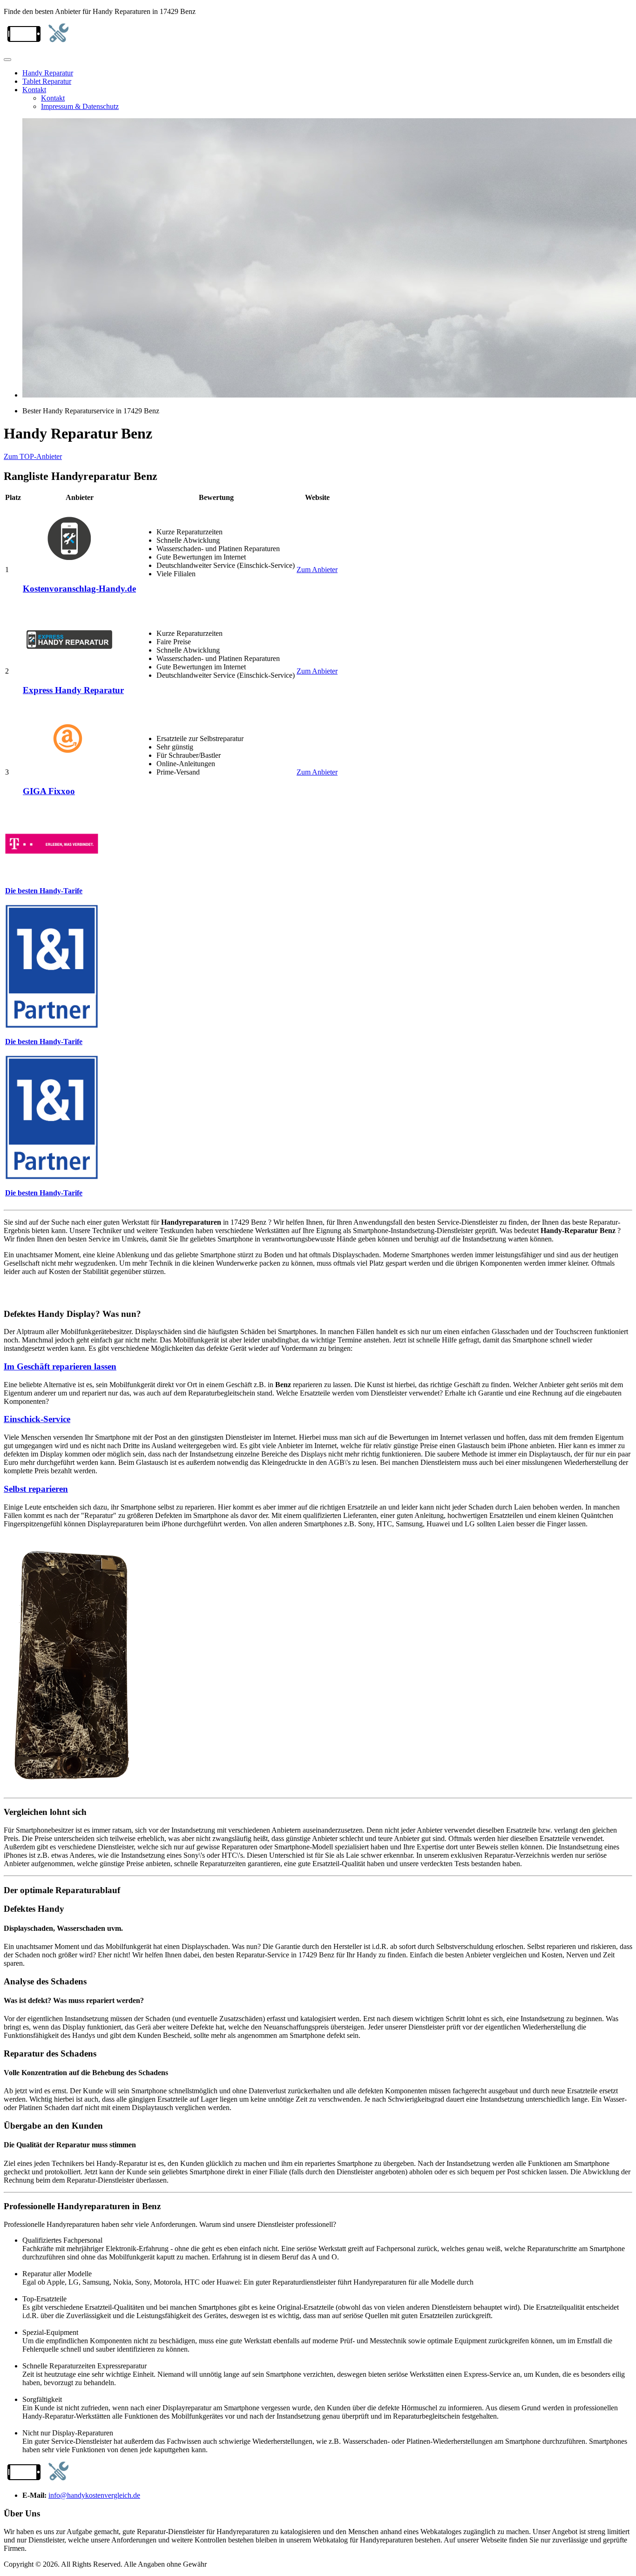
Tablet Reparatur (47, 81)
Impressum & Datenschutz (80, 106)
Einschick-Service (37, 1419)
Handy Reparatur (48, 73)
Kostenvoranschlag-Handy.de (79, 589)
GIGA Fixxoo (49, 791)
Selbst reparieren (36, 1489)
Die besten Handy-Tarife (44, 891)
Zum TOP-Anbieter (33, 456)
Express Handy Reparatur (73, 690)
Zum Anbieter (317, 570)
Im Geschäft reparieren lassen (60, 1366)
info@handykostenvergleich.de (94, 2495)
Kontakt (34, 90)
